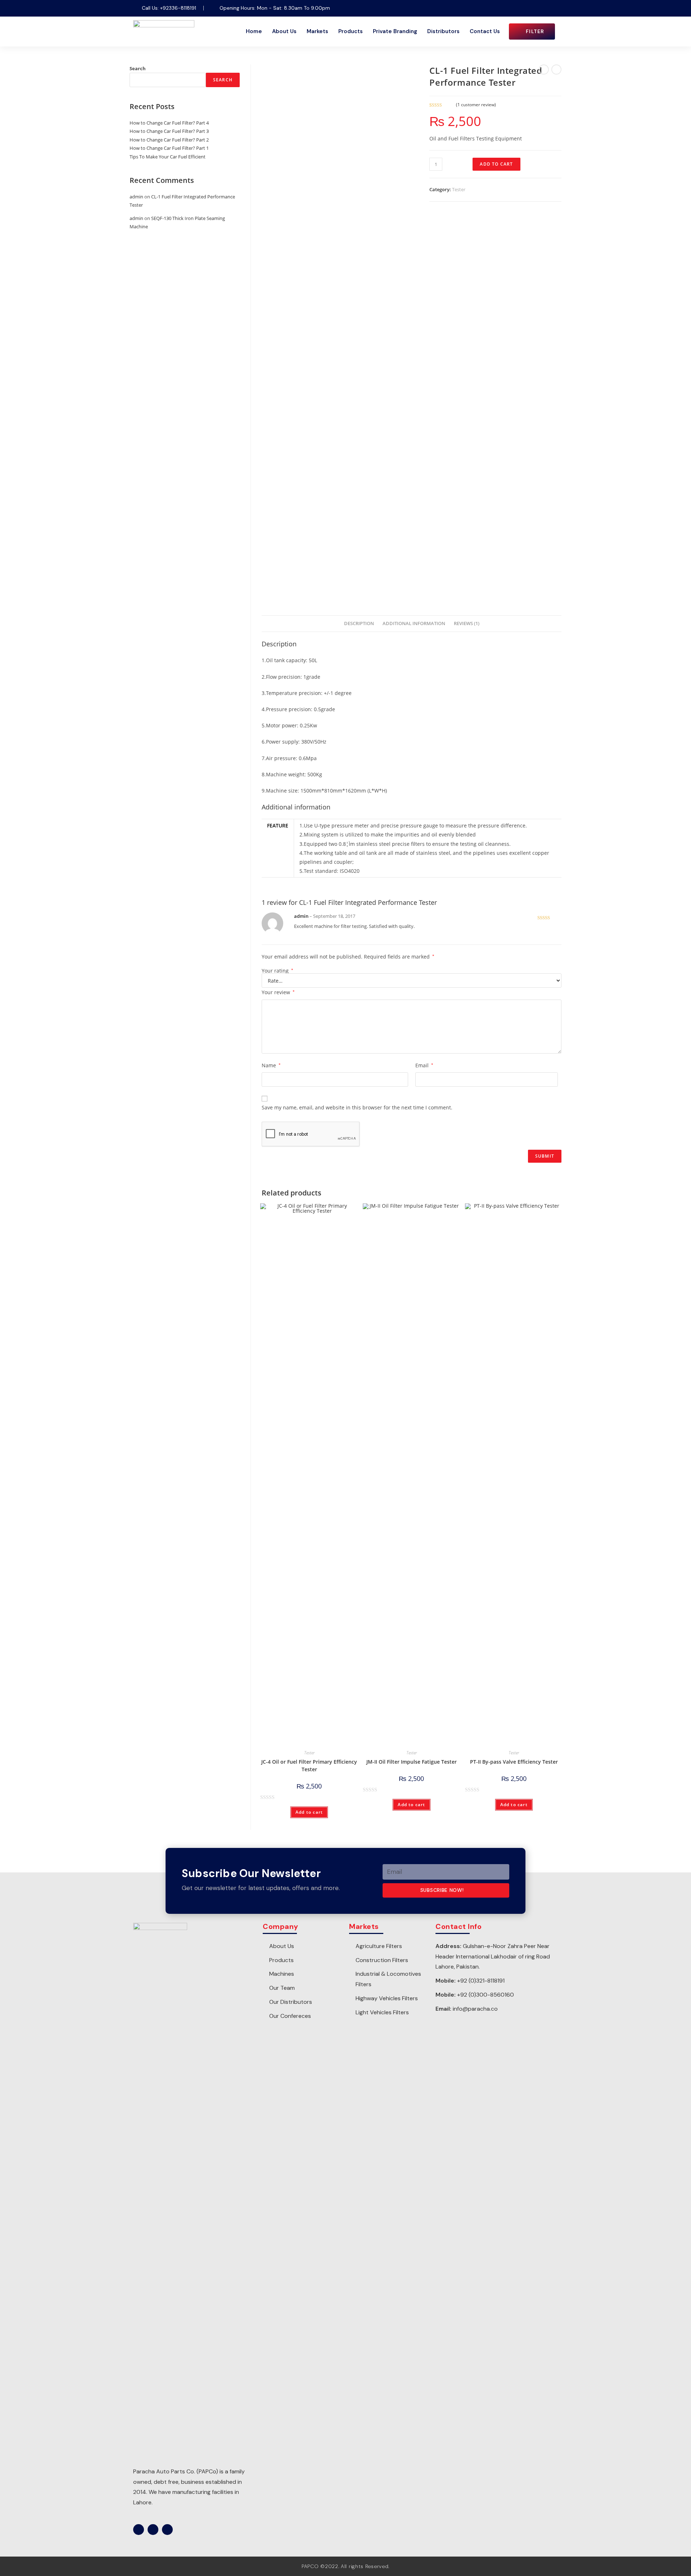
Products (351, 31)
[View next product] (556, 69)
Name (271, 1065)
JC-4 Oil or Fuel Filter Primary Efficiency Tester (309, 1765)
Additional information (414, 623)
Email (424, 1065)
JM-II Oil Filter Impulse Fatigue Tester (412, 1762)
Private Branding (395, 31)
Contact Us (485, 31)
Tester (459, 189)
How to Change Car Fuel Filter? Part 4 (169, 123)
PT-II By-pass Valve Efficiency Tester (514, 1762)
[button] (532, 32)
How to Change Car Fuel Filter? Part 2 (169, 140)
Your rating (277, 971)
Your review (278, 992)
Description (359, 623)
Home (254, 31)
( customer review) (476, 105)
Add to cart (496, 164)
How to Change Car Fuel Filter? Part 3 (169, 131)
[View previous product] (544, 69)
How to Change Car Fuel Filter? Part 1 (169, 148)
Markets (317, 31)
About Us (284, 31)
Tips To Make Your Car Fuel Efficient (168, 157)
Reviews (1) (467, 623)
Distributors (443, 31)
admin (136, 197)
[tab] (359, 624)
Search (138, 68)
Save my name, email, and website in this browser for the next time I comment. (357, 1107)
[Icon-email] (552, 8)
